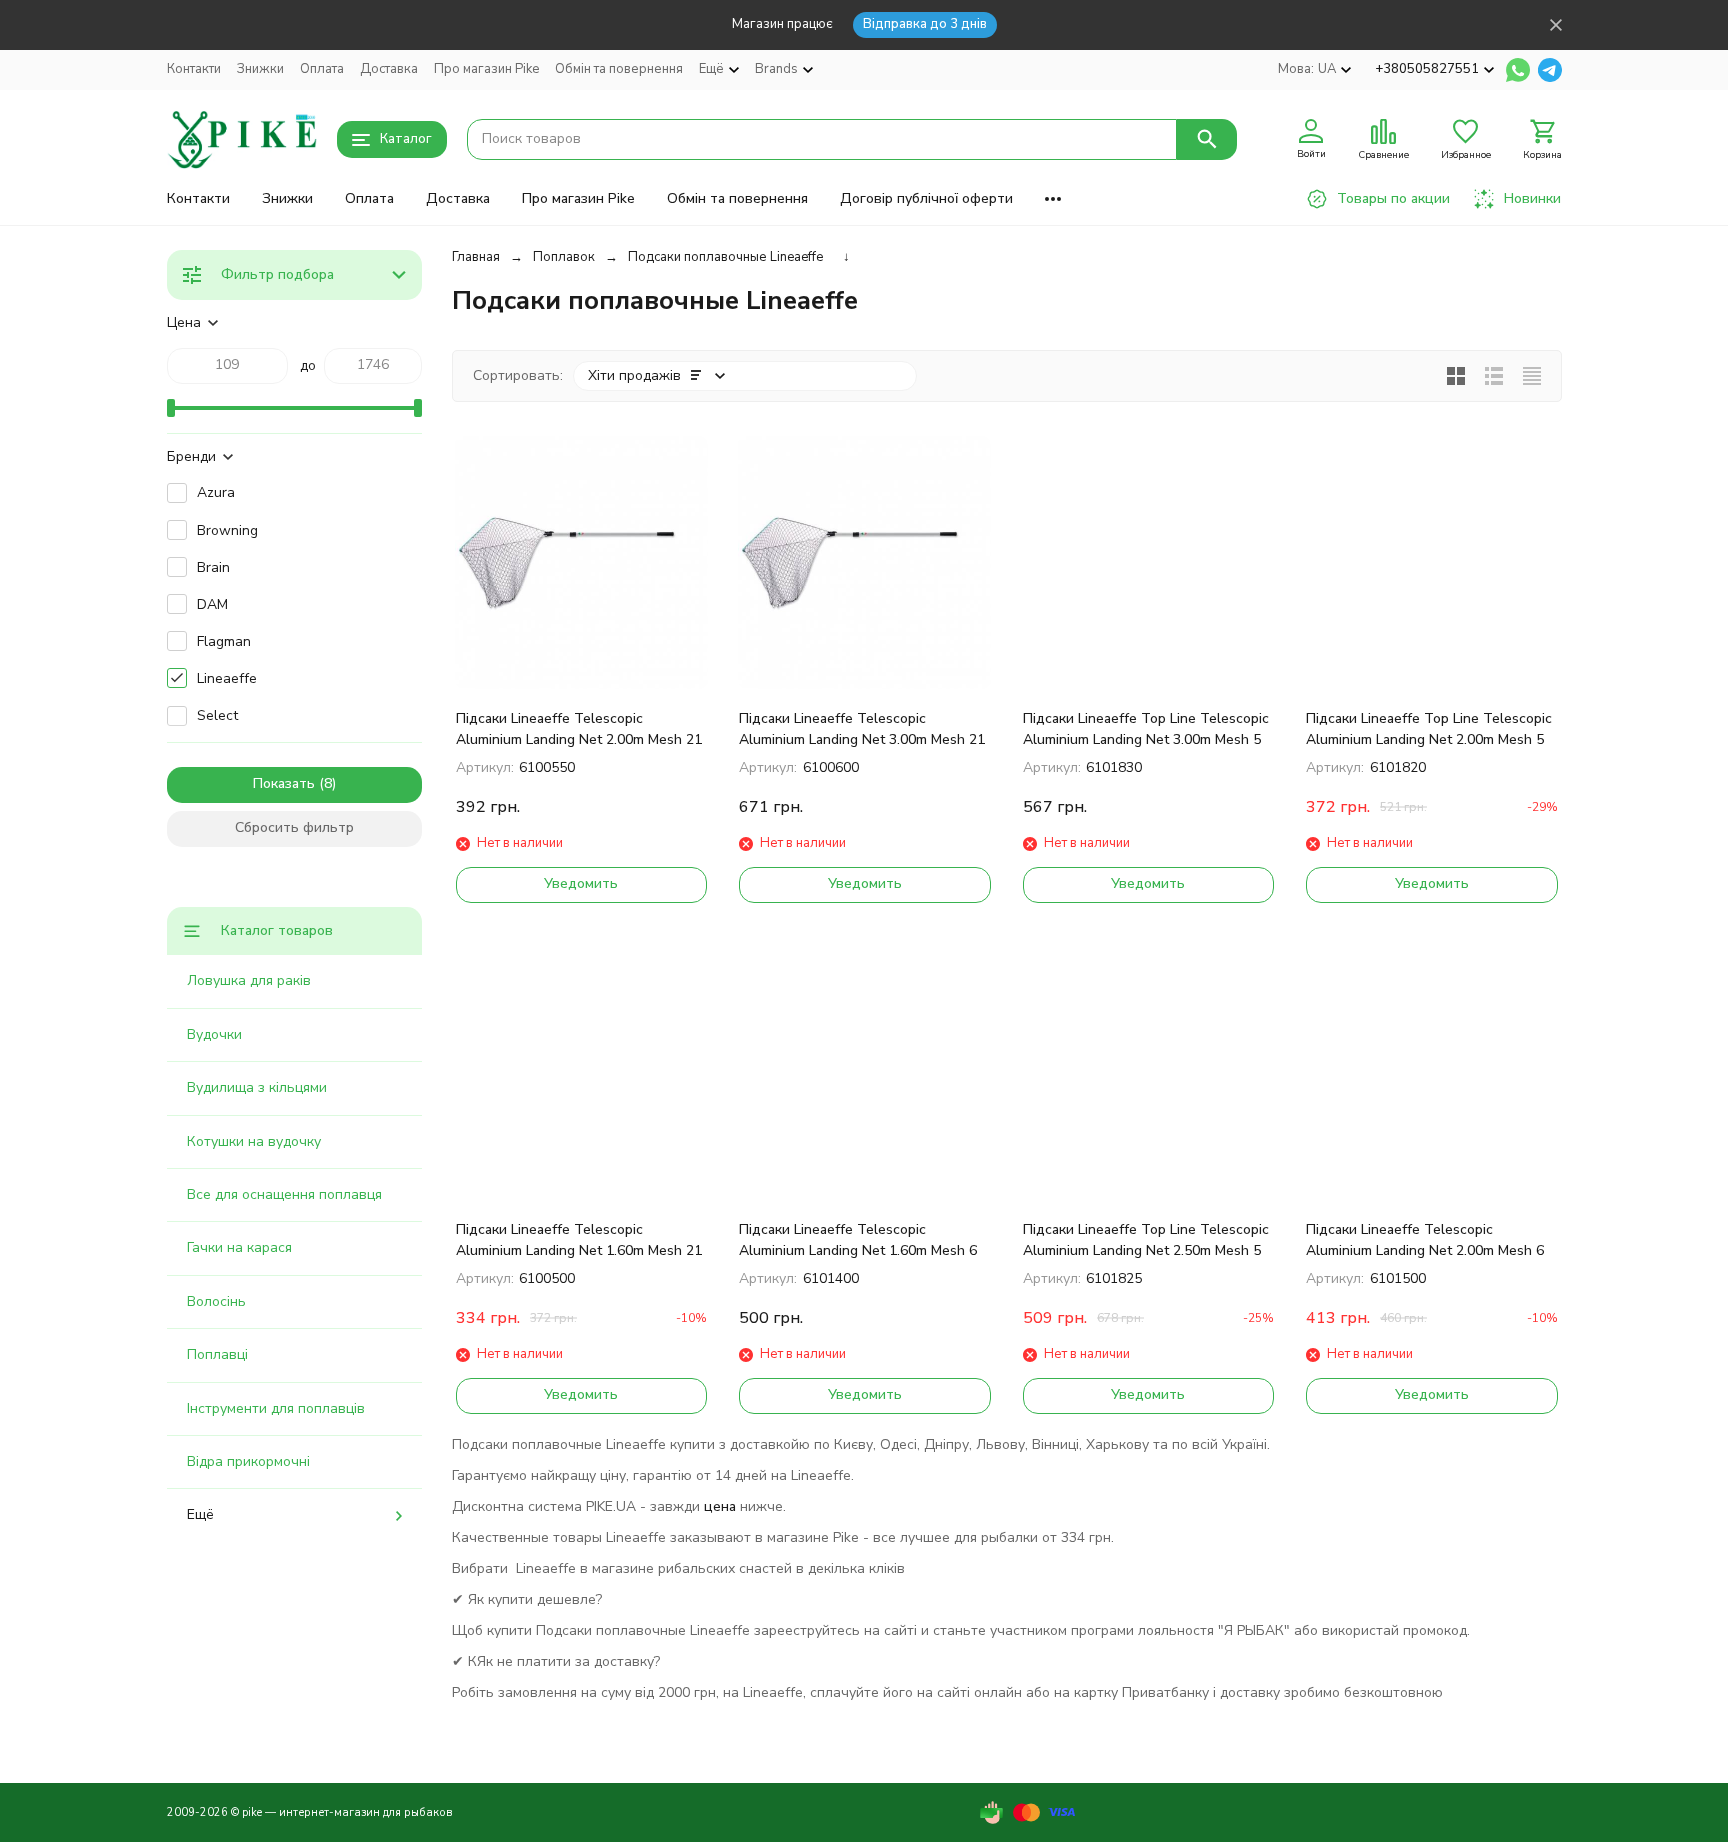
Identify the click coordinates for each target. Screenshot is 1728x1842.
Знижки (260, 69)
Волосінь (216, 1301)
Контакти (194, 69)
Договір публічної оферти (926, 198)
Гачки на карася (239, 1247)
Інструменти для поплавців (276, 1408)
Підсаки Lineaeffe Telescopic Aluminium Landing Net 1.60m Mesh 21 (579, 1240)
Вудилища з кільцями (257, 1087)
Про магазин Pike (486, 69)
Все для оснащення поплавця (284, 1194)
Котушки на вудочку (254, 1141)
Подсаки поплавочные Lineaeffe (725, 257)
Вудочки (214, 1034)
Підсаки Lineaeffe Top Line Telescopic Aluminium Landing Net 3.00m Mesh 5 (1146, 729)
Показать (284, 783)
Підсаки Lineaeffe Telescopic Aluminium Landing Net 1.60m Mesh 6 (858, 1240)
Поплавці (217, 1354)
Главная (476, 257)
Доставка (389, 69)
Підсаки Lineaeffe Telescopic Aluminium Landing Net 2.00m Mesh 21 (579, 729)
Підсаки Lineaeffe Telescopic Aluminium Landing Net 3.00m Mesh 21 (862, 729)
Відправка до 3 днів (925, 24)
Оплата (322, 69)
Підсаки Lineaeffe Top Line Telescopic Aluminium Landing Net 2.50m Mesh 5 (1146, 1240)
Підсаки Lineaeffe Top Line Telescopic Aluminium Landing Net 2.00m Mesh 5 (1429, 729)
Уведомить (581, 883)
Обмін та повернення (619, 69)
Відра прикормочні (248, 1461)
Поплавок (564, 257)
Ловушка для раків (249, 980)
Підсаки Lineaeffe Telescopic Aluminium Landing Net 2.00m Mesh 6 (1425, 1240)
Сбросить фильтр (294, 827)
